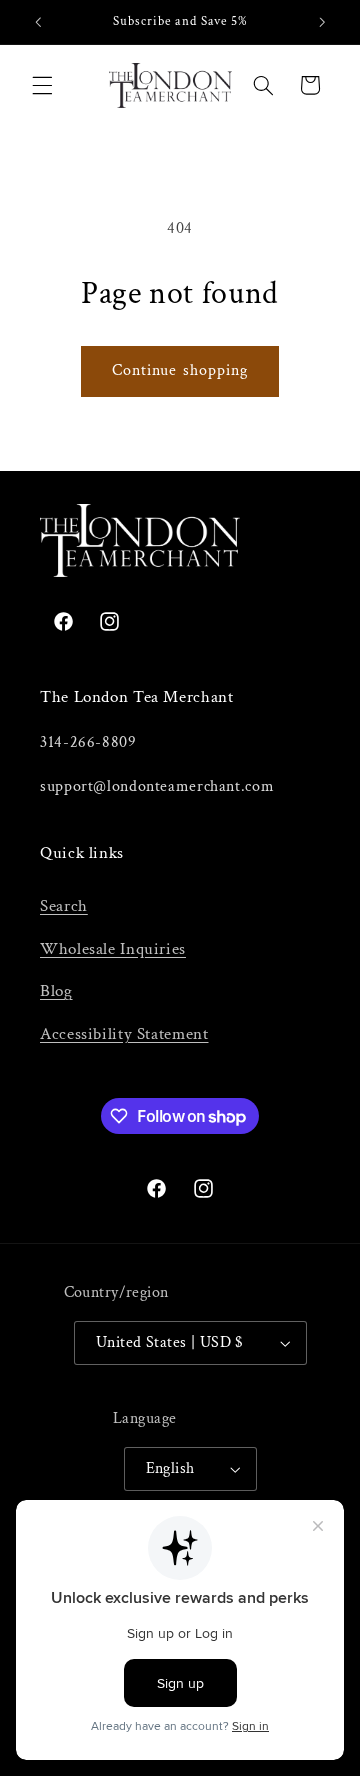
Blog (56, 991)
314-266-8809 (88, 742)
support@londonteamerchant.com (157, 786)
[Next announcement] (322, 22)
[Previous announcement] (38, 22)
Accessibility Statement (124, 1034)
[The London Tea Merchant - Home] (180, 540)
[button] (42, 85)
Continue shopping (180, 370)
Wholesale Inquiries (113, 949)
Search (64, 906)
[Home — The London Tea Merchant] (170, 85)
